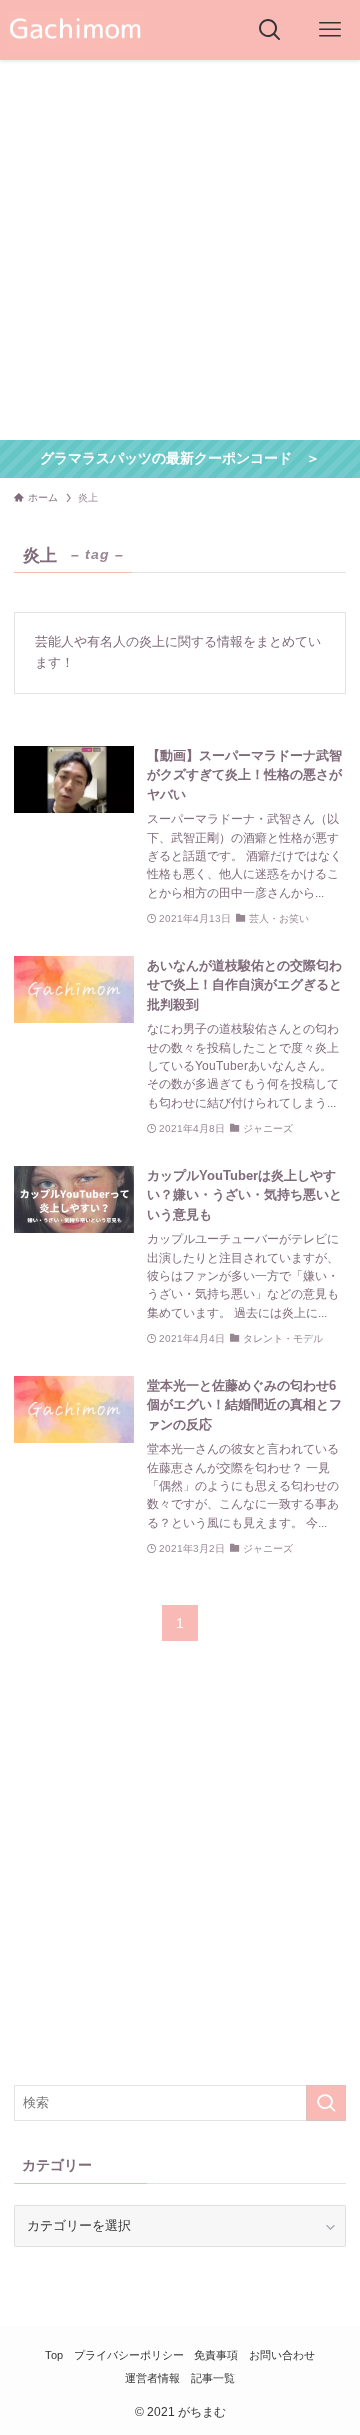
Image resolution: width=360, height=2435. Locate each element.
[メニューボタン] (330, 30)
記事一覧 (213, 2378)
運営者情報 (152, 2378)
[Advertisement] (180, 250)
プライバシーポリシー (129, 2355)
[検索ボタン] (270, 30)
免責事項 (216, 2355)
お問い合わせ (282, 2355)
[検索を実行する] (326, 2103)
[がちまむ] (76, 30)
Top (54, 2355)
